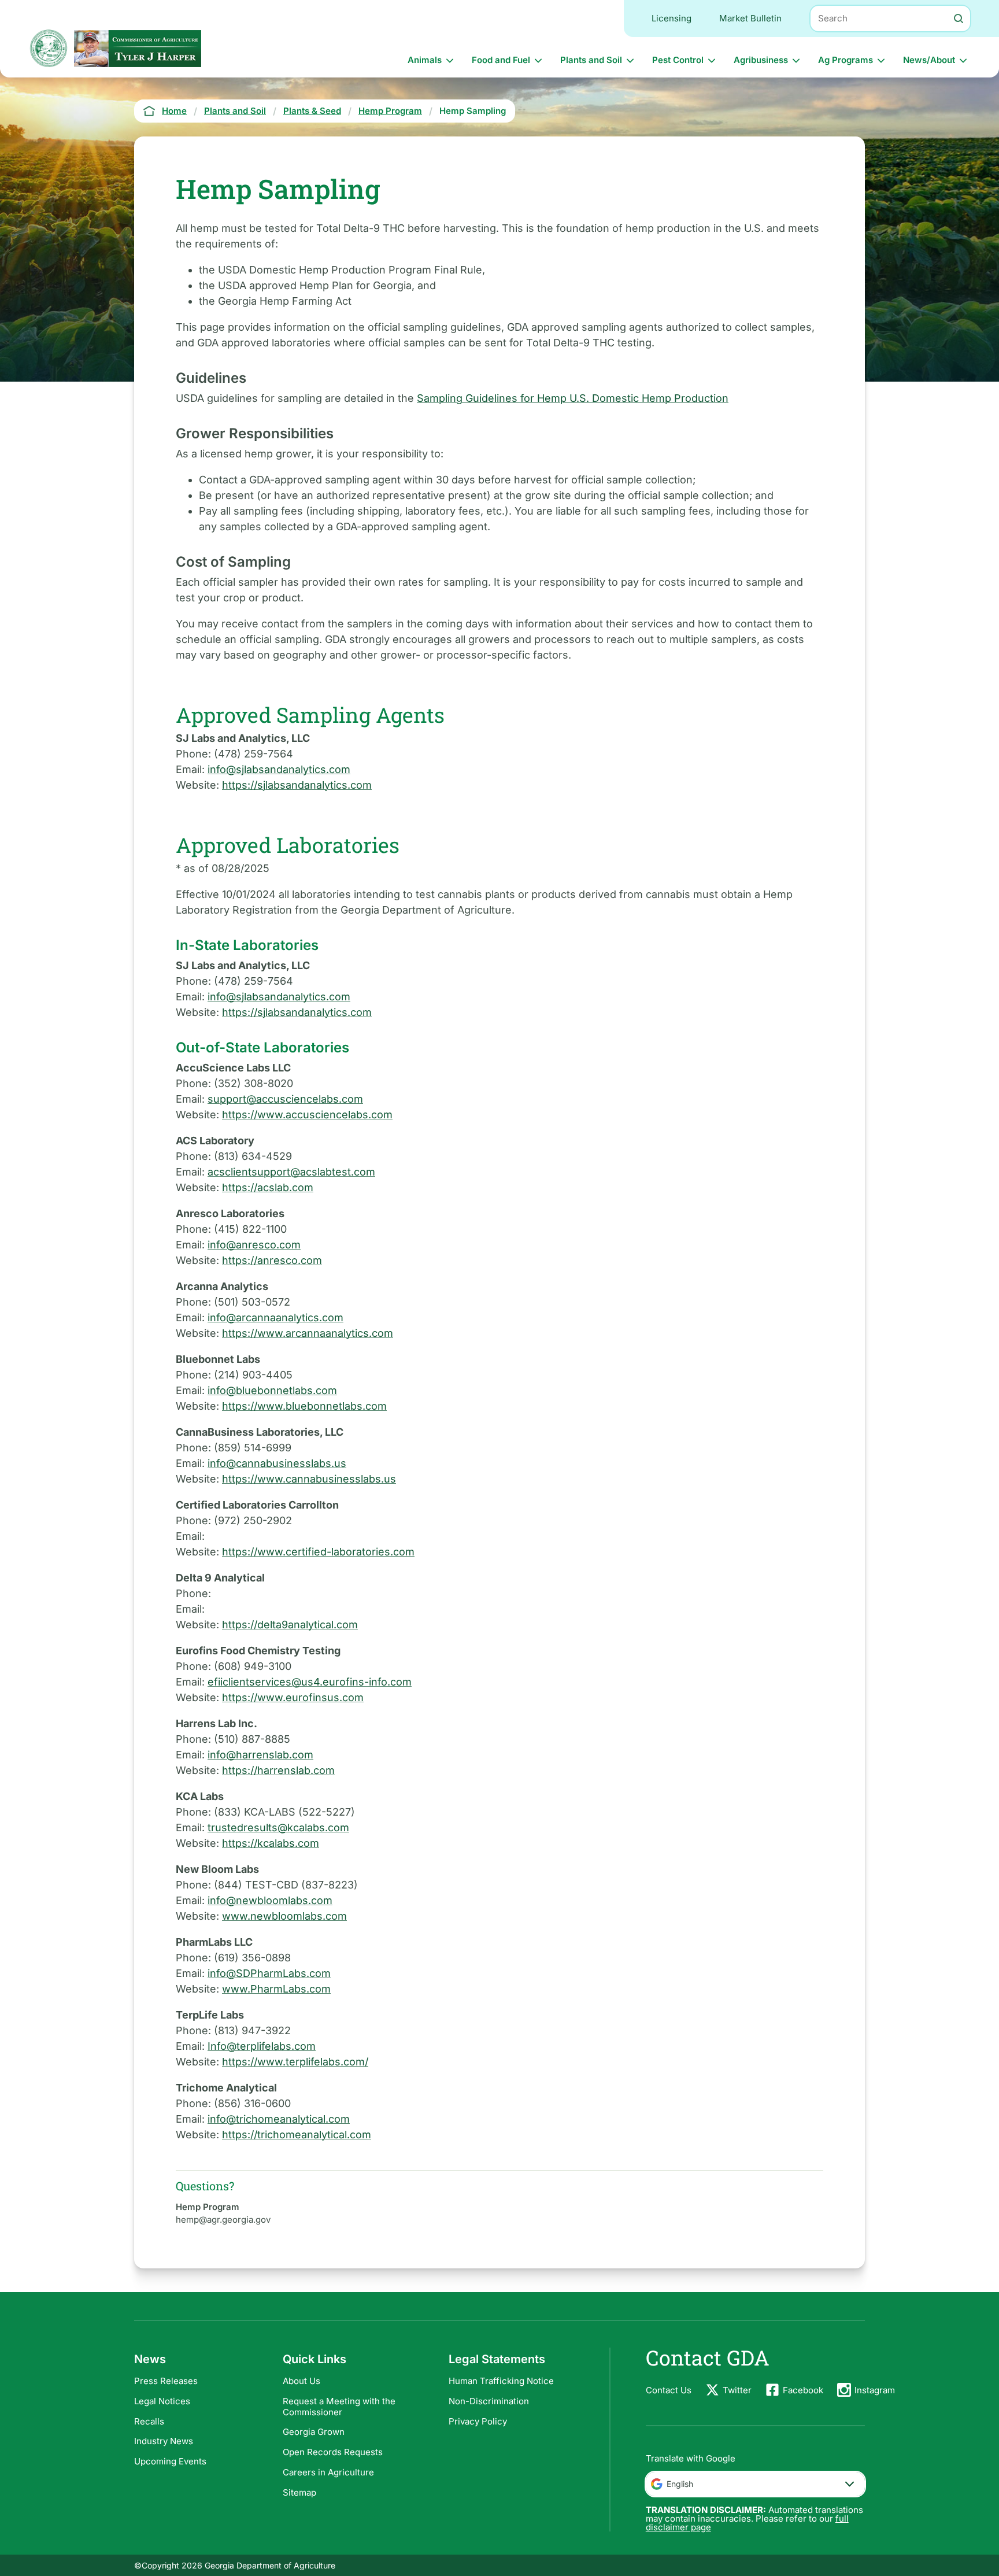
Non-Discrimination (489, 2401)
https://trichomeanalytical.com (297, 2135)
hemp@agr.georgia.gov (223, 2220)
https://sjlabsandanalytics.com (297, 785)
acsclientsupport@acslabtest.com (291, 1172)
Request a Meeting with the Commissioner (339, 2407)
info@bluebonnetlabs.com (272, 1390)
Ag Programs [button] (846, 60)
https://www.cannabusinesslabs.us (309, 1479)
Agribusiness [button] (761, 60)
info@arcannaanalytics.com (275, 1317)
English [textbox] (680, 2484)
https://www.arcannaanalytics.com (308, 1333)
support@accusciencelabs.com (285, 1099)
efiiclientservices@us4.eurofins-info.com (310, 1682)
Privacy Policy (478, 2421)
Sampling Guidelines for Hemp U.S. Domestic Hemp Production (573, 398)
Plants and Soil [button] (591, 60)
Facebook (803, 2390)
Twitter (737, 2390)
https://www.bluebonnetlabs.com (304, 1406)
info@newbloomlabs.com (270, 1900)
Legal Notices (162, 2401)
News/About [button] (929, 60)
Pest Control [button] (678, 60)
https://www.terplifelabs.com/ (295, 2062)
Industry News (164, 2441)
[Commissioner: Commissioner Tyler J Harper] (138, 48)
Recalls (149, 2421)
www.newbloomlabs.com (284, 1916)
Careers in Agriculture (328, 2472)
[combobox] (755, 2484)
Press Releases (166, 2381)
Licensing (671, 18)
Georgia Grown (314, 2432)
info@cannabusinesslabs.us (277, 1463)
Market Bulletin (750, 18)
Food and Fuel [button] (501, 60)
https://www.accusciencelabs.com (307, 1115)
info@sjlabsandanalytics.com (279, 769)
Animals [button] (425, 60)
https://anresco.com (272, 1260)
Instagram (875, 2390)
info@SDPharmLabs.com (269, 1973)
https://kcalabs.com (271, 1843)
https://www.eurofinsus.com (293, 1697)
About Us (301, 2381)
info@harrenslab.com (260, 1755)
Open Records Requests (333, 2452)
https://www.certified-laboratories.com (318, 1552)
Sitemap (299, 2492)
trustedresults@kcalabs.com (278, 1827)
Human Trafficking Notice (501, 2381)
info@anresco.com (254, 1245)
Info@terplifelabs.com (262, 2046)
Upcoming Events (170, 2461)
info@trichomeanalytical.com (279, 2119)
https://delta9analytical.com (290, 1625)
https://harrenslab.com (278, 1770)
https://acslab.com (268, 1187)
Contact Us (669, 2390)
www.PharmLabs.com (276, 1989)
